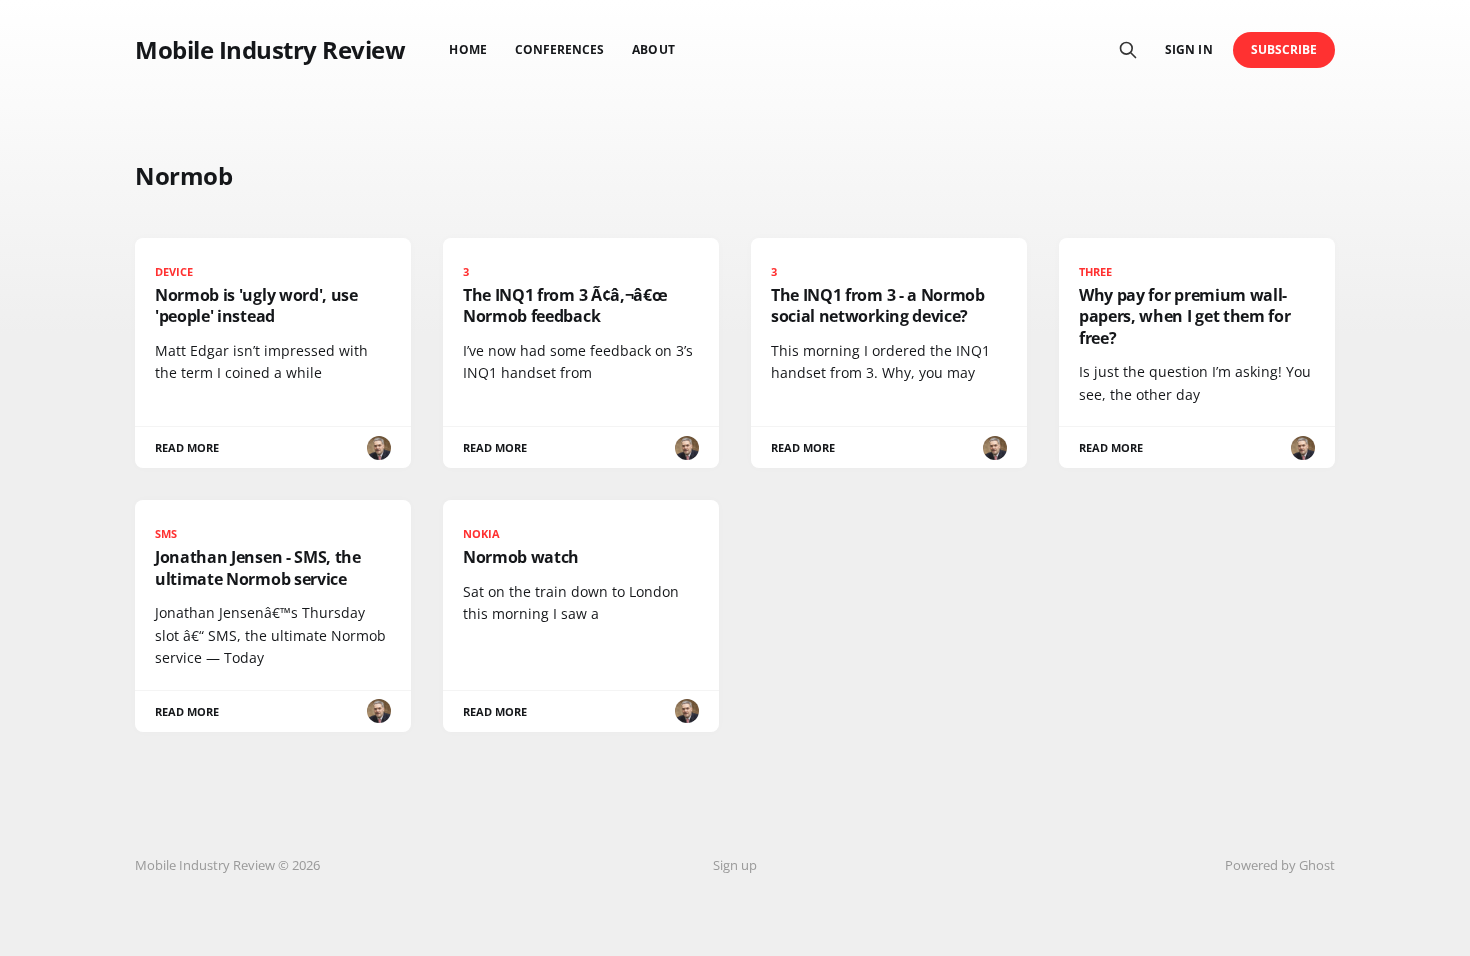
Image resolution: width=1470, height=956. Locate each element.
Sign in (1188, 49)
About (653, 49)
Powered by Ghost (1280, 865)
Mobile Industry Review (270, 50)
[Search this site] (1128, 50)
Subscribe (1284, 49)
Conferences (560, 49)
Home (467, 49)
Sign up (735, 865)
